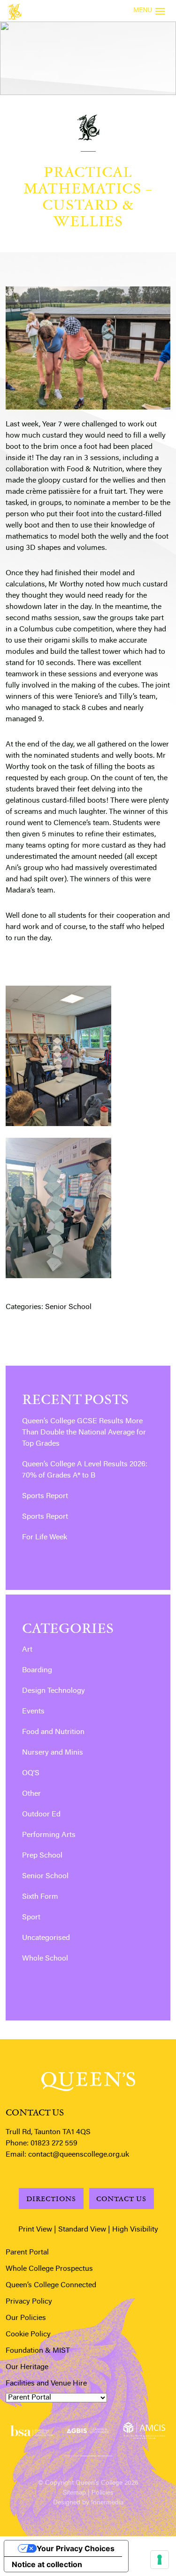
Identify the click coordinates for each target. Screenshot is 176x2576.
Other (31, 1794)
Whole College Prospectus (49, 2269)
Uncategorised (46, 1938)
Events (33, 1712)
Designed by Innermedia (88, 2503)
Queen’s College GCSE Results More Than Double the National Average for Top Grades (84, 1433)
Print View (35, 2230)
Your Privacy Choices (76, 2548)
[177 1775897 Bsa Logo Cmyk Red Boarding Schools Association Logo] (31, 2431)
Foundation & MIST (38, 2351)
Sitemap (74, 2493)
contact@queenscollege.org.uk (79, 2155)
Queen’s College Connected (51, 2285)
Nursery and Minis (53, 1753)
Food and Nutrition (53, 1732)
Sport (31, 1917)
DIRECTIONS (51, 2199)
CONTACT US (121, 2199)
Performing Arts (49, 1835)
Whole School (45, 1959)
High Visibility (135, 2230)
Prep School (42, 1856)
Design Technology (54, 1691)
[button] (71, 2454)
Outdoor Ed (41, 1815)
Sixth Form (40, 1897)
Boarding (37, 1670)
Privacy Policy (29, 2302)
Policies (103, 2493)
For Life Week (45, 1537)
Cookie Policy (28, 2334)
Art (27, 1650)
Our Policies (26, 2318)
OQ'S (31, 1773)
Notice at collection (47, 2564)
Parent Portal (27, 2253)
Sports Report (45, 1496)
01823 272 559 (54, 2144)
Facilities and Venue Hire (46, 2384)
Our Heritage (27, 2367)
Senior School (68, 1307)
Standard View (82, 2230)
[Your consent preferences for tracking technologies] (160, 2560)
